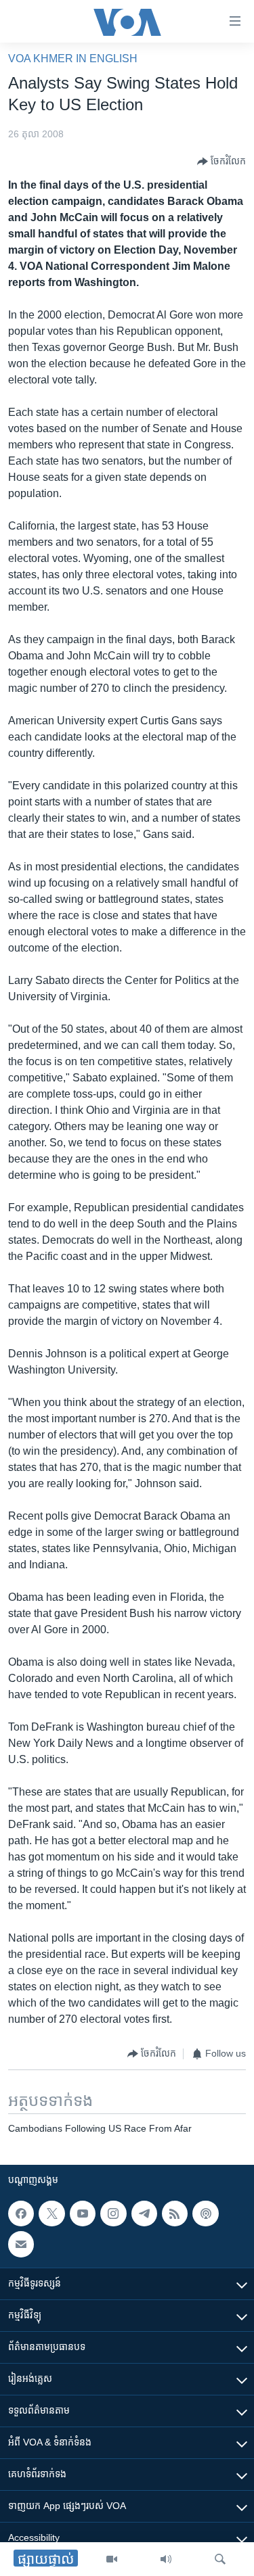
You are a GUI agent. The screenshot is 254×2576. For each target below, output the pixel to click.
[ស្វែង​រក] (220, 2559)
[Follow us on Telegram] (144, 2214)
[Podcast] (205, 2214)
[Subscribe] (21, 2244)
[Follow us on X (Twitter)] (51, 2214)
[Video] (112, 2559)
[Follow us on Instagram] (113, 2214)
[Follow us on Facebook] (21, 2214)
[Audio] (166, 2559)
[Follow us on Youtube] (83, 2214)
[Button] (221, 162)
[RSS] (175, 2214)
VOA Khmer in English (73, 58)
